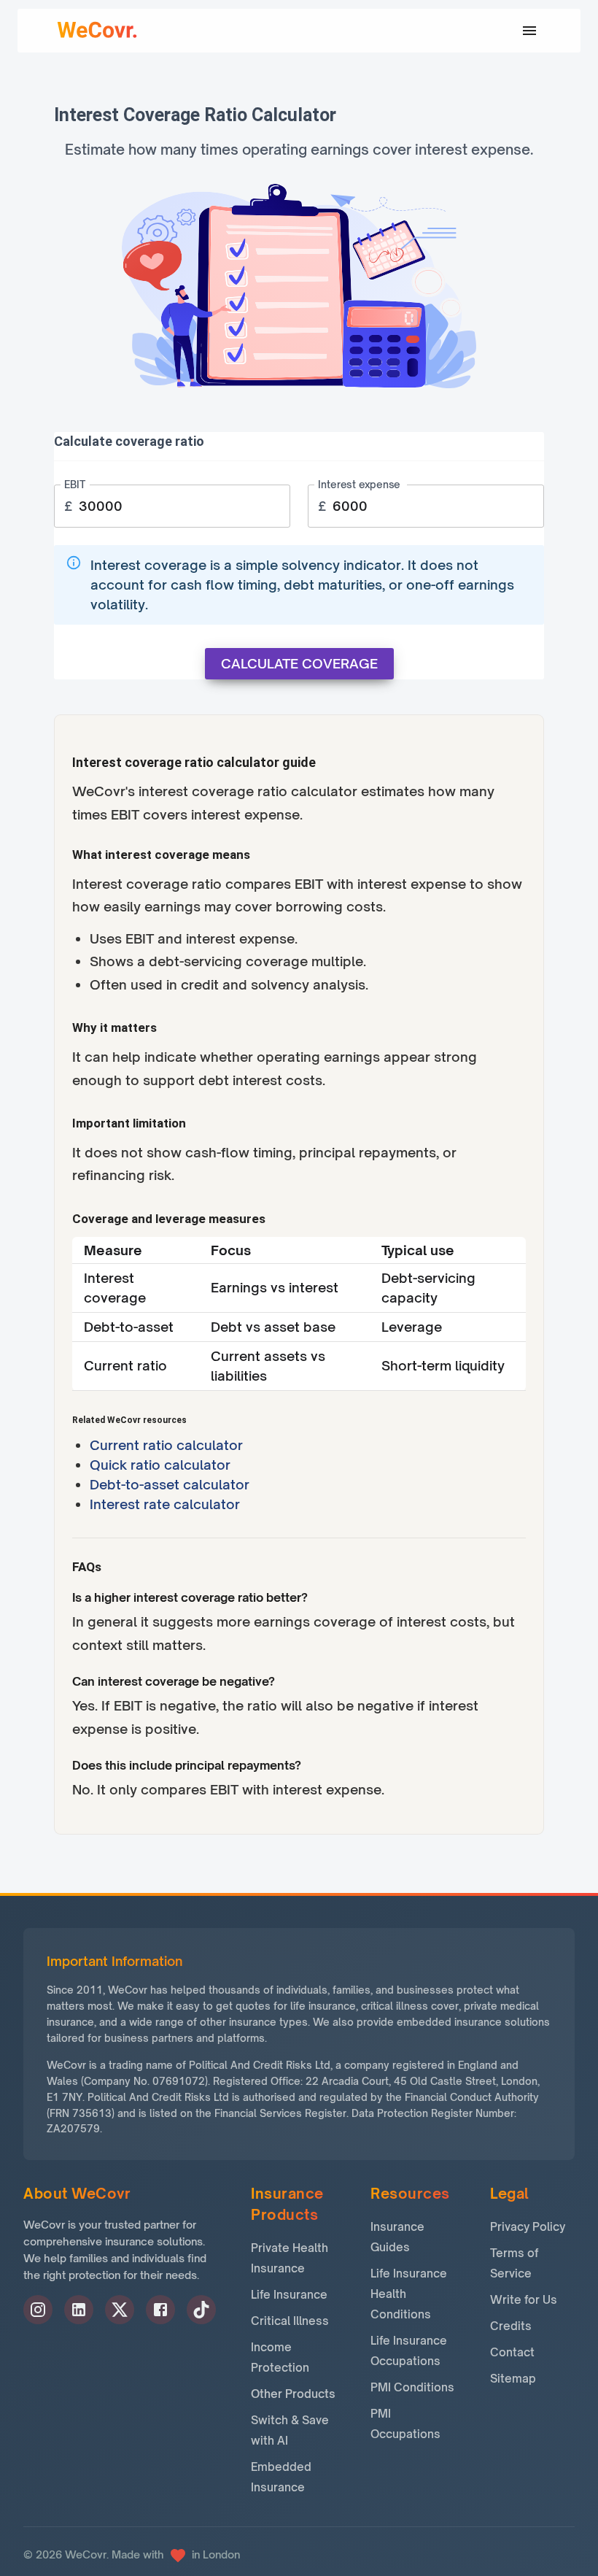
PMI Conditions (412, 2387)
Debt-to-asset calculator (170, 1484)
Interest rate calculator (165, 1504)
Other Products (293, 2394)
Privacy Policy (528, 2227)
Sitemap (513, 2379)
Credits (511, 2326)
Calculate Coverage (299, 663)
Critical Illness (290, 2321)
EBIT (75, 485)
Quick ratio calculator (160, 1465)
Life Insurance (289, 2295)
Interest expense (359, 485)
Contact (512, 2352)
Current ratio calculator (166, 1445)
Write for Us (524, 2300)
